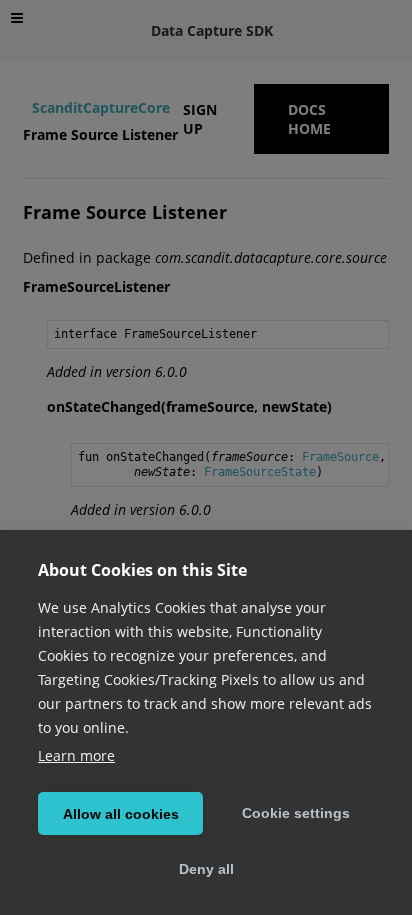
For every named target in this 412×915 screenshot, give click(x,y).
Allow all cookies (121, 814)
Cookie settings (296, 813)
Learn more (76, 755)
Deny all (206, 869)
